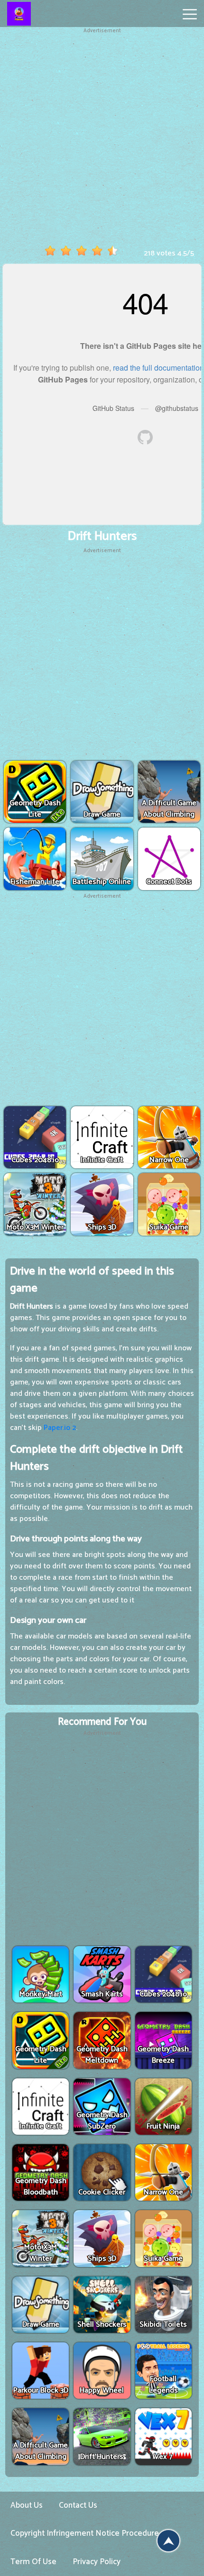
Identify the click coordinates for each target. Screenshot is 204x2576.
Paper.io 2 (60, 1428)
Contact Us (78, 2505)
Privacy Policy (97, 2562)
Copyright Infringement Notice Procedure (85, 2533)
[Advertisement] (102, 137)
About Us (27, 2505)
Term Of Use (33, 2562)
